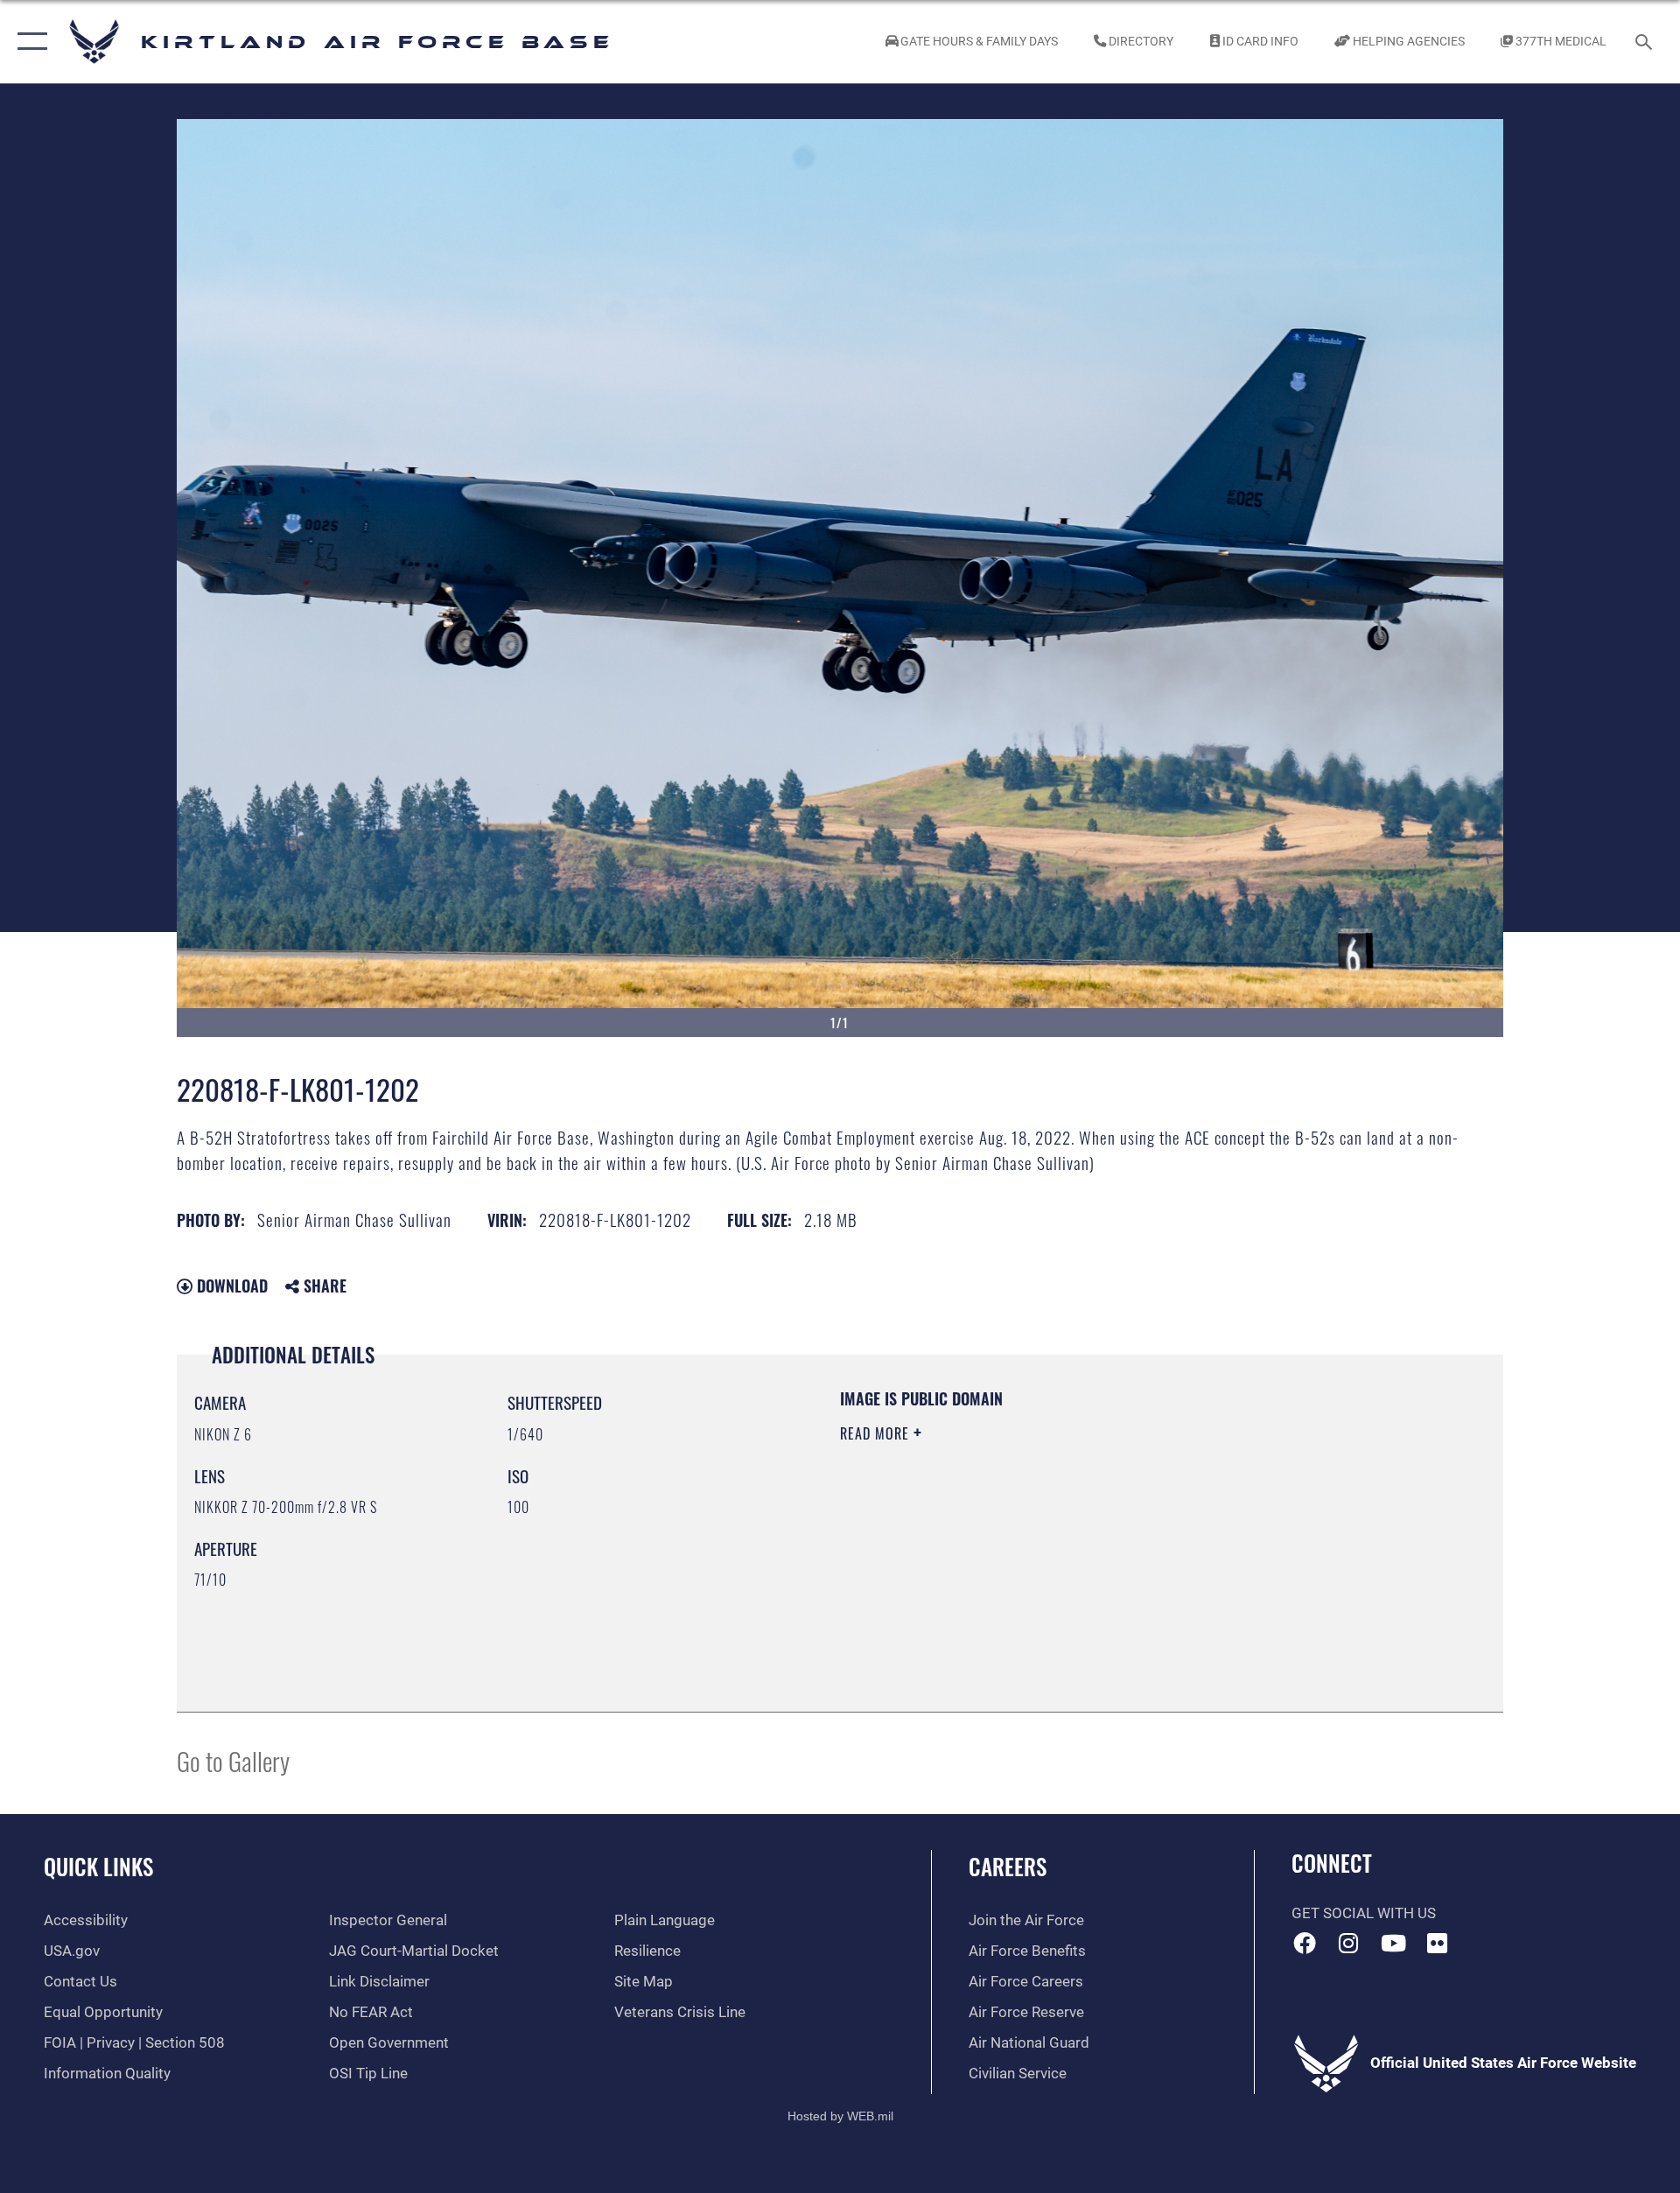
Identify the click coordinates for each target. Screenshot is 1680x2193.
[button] (28, 42)
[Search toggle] (1645, 42)
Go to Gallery (233, 1760)
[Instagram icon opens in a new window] (1348, 1943)
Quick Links (98, 1866)
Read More (877, 1433)
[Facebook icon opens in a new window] (1305, 1943)
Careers (1008, 1866)
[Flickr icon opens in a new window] (1438, 1943)
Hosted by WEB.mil (840, 2116)
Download (230, 1286)
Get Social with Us (1364, 1913)
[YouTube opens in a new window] (1393, 1943)
